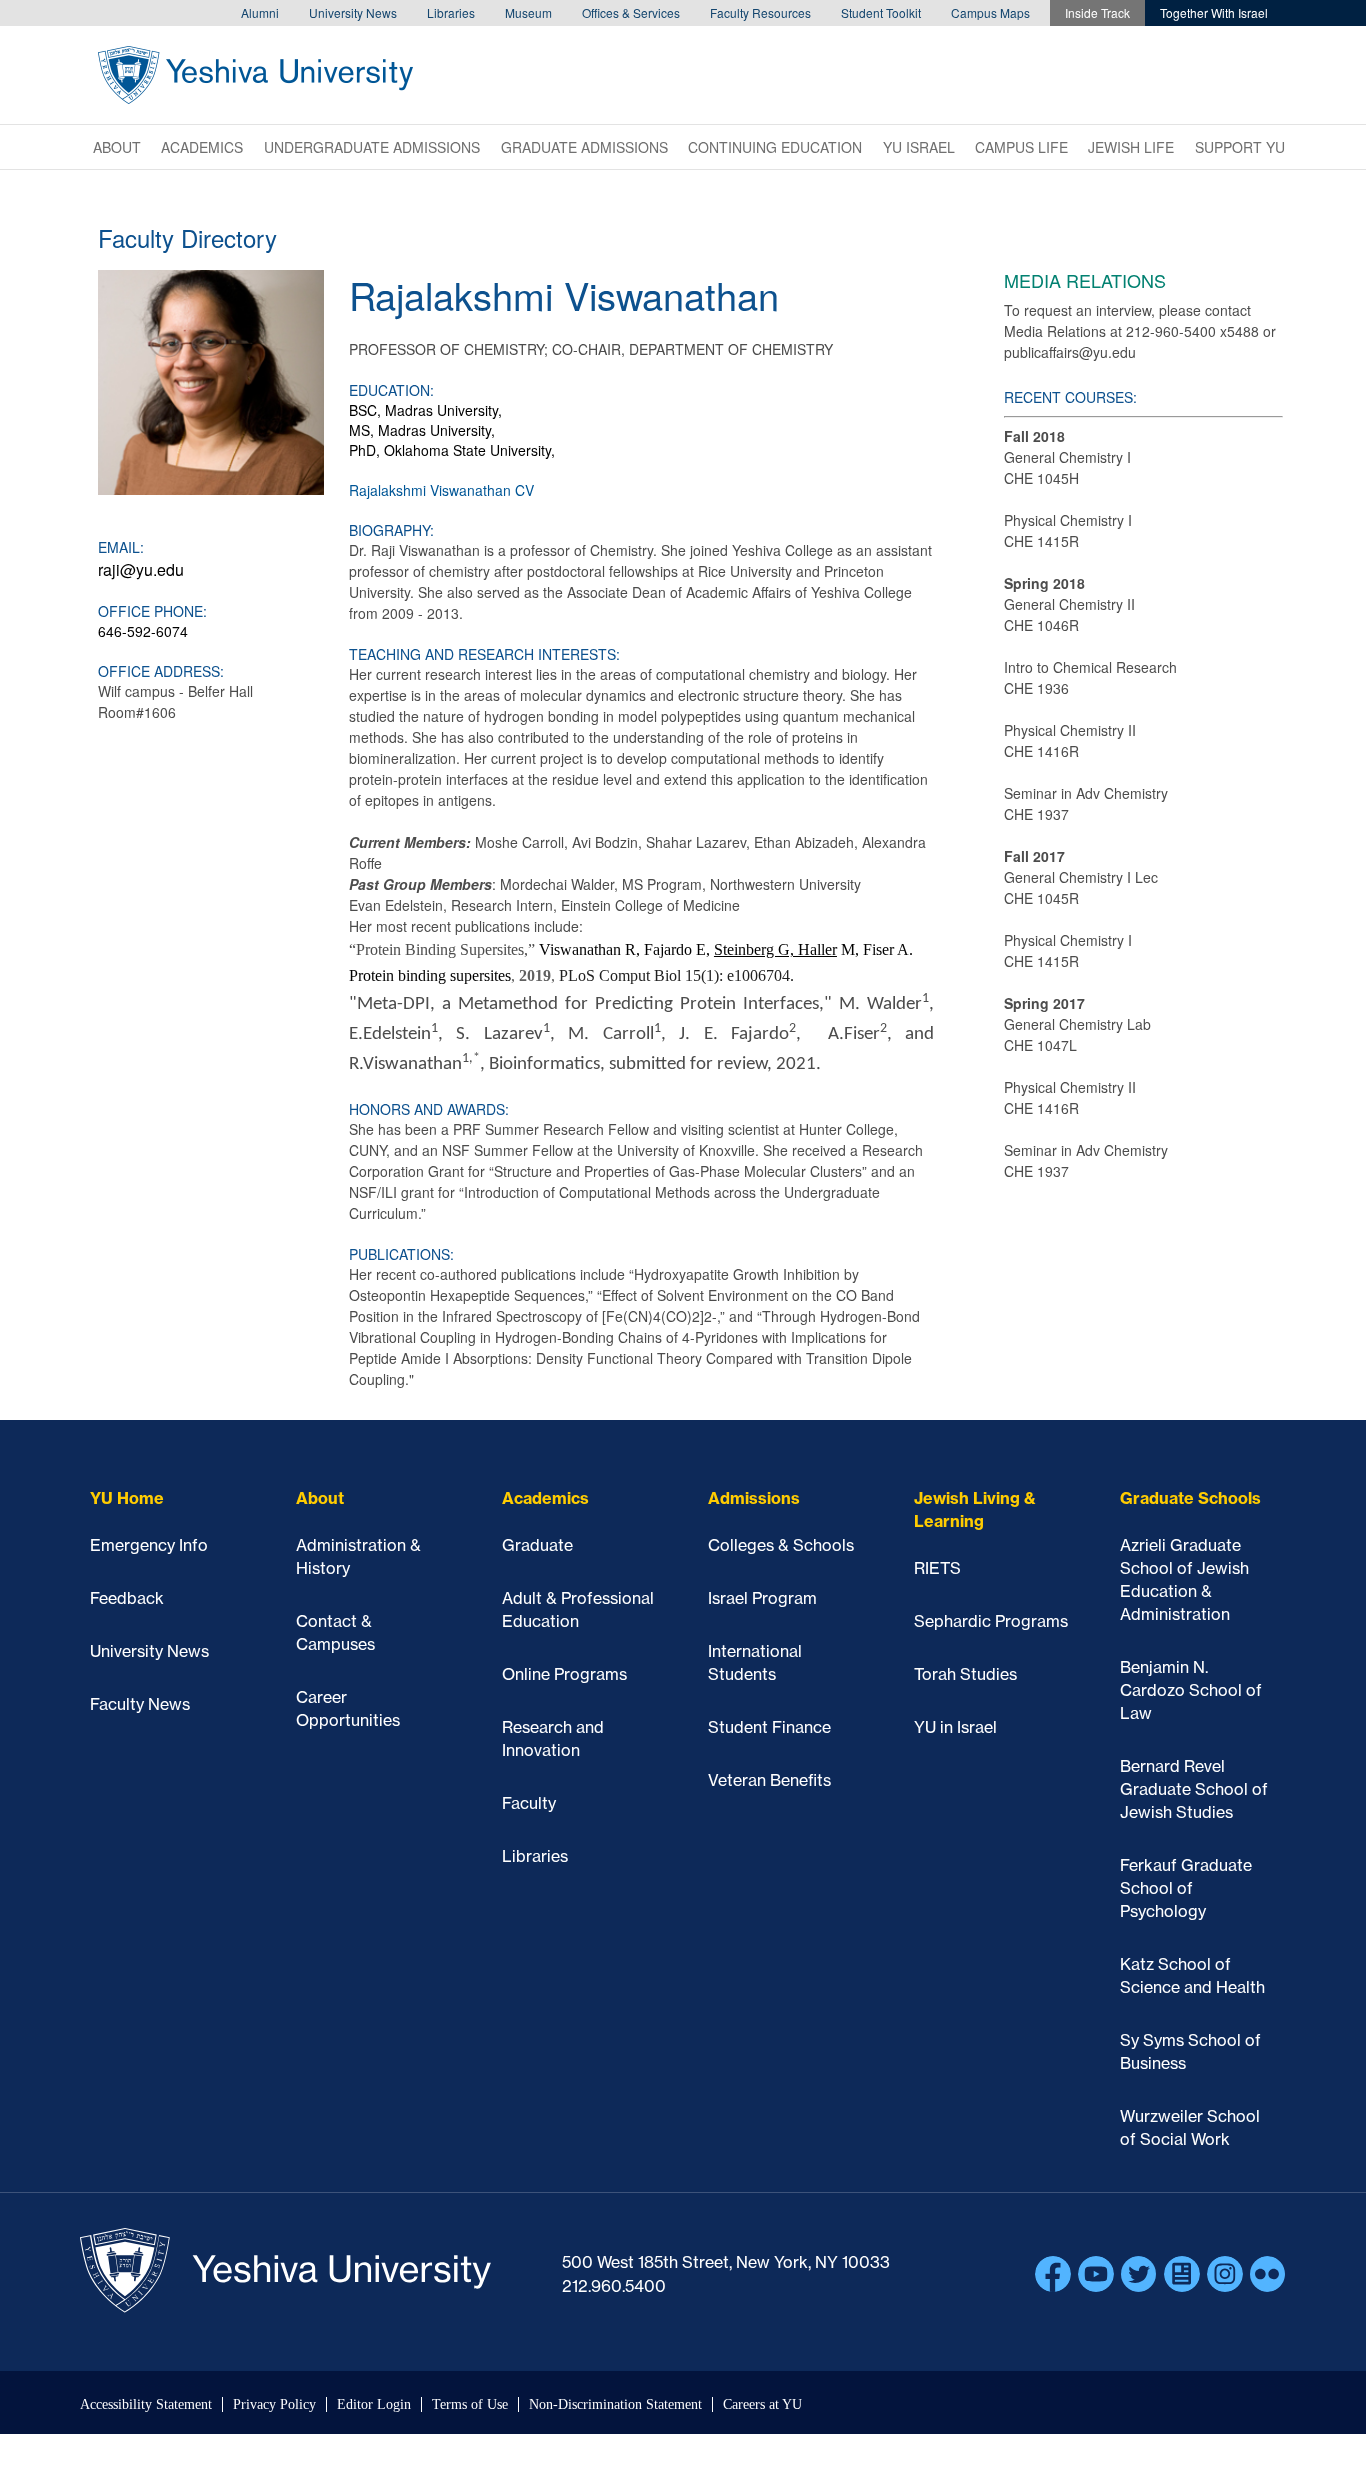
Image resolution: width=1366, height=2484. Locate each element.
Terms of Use (470, 2404)
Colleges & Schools (781, 1545)
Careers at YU (762, 2404)
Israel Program (762, 1598)
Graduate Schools (1190, 1498)
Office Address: (161, 671)
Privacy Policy (274, 2404)
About (117, 147)
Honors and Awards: (429, 1109)
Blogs (1182, 2274)
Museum (528, 12)
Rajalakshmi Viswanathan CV (441, 490)
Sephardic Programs (991, 1621)
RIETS (937, 1568)
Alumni (260, 12)
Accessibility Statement (146, 2404)
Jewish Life (1131, 147)
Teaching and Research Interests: (484, 654)
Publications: (401, 1254)
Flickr (1268, 2274)
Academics (202, 147)
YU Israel (919, 147)
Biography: (391, 530)
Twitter (1139, 2274)
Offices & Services (631, 12)
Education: (391, 390)
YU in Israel (955, 1727)
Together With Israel (1214, 12)
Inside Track (1097, 12)
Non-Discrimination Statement (615, 2404)
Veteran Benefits (769, 1780)
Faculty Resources (760, 12)
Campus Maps (990, 12)
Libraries (451, 12)
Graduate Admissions (584, 147)
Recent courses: (1070, 397)
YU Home (127, 1498)
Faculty (529, 1803)
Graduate (537, 1545)
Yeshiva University (255, 75)
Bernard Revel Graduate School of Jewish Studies (1194, 1789)
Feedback (127, 1598)
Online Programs (564, 1674)
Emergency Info (149, 1545)
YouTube (1096, 2274)
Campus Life (1021, 147)
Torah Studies (965, 1674)
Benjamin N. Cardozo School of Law (1191, 1690)
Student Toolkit (881, 12)
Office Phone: (152, 611)
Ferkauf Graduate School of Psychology (1186, 1888)
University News (353, 12)
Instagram (1225, 2274)
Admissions (754, 1498)
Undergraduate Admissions (372, 147)
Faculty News (140, 1704)
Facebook (1053, 2274)
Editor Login (374, 2404)
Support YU (1240, 147)
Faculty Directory (187, 237)
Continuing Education (775, 147)
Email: (121, 547)
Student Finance (769, 1727)
